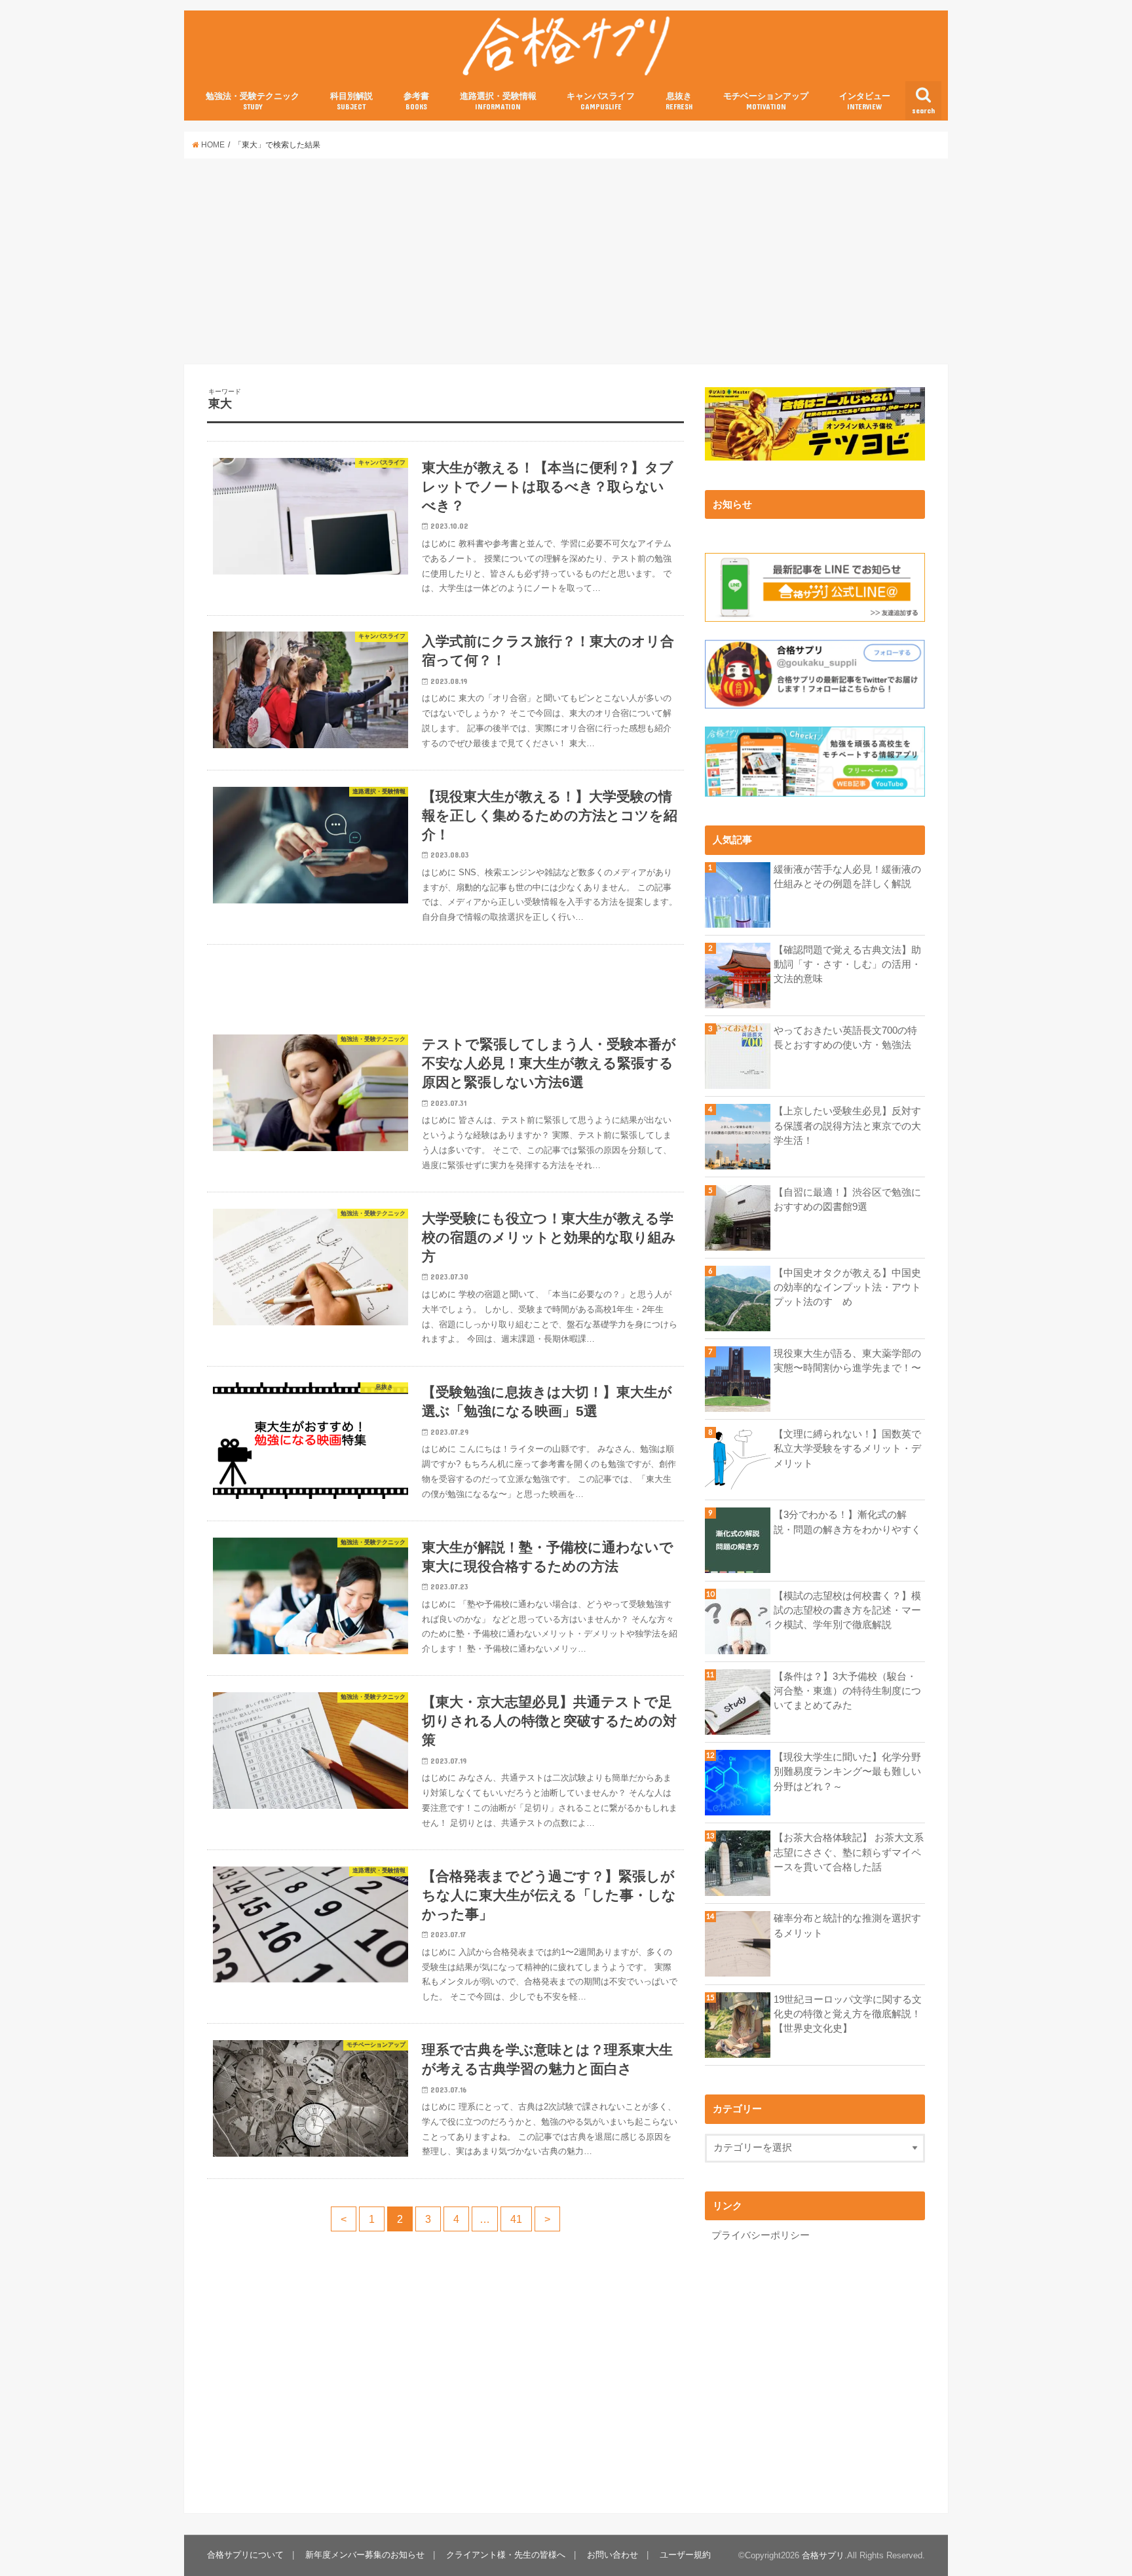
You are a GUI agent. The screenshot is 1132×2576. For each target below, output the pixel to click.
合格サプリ (823, 2555)
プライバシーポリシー (761, 2235)
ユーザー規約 (685, 2555)
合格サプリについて (245, 2555)
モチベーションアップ (766, 101)
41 (516, 2219)
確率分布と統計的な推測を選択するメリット (847, 1925)
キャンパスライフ (601, 101)
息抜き (679, 101)
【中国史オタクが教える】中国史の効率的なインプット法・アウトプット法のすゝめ (847, 1287)
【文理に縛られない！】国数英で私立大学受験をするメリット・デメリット (847, 1449)
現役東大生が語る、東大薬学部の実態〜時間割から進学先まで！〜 (847, 1361)
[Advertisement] (566, 261)
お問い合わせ (613, 2555)
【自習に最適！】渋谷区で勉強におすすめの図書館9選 (847, 1200)
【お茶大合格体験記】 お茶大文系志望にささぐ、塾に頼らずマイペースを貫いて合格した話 (849, 1852)
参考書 (416, 101)
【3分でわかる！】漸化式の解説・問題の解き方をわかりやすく (847, 1522)
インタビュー (865, 101)
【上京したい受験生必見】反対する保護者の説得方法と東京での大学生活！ (847, 1126)
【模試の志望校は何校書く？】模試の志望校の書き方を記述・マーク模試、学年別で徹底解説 (847, 1610)
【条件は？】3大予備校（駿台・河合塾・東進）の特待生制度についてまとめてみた (847, 1691)
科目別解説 (351, 101)
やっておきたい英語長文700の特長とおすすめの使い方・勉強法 (845, 1038)
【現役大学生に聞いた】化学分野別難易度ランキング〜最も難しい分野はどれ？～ (847, 1771)
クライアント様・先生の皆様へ (506, 2555)
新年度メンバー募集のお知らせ (365, 2555)
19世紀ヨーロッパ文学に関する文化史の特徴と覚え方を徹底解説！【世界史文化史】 (848, 2014)
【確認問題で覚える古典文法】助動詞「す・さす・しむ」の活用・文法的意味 (847, 964)
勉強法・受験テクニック (253, 101)
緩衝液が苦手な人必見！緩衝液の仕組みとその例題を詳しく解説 (847, 877)
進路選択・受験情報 (498, 101)
